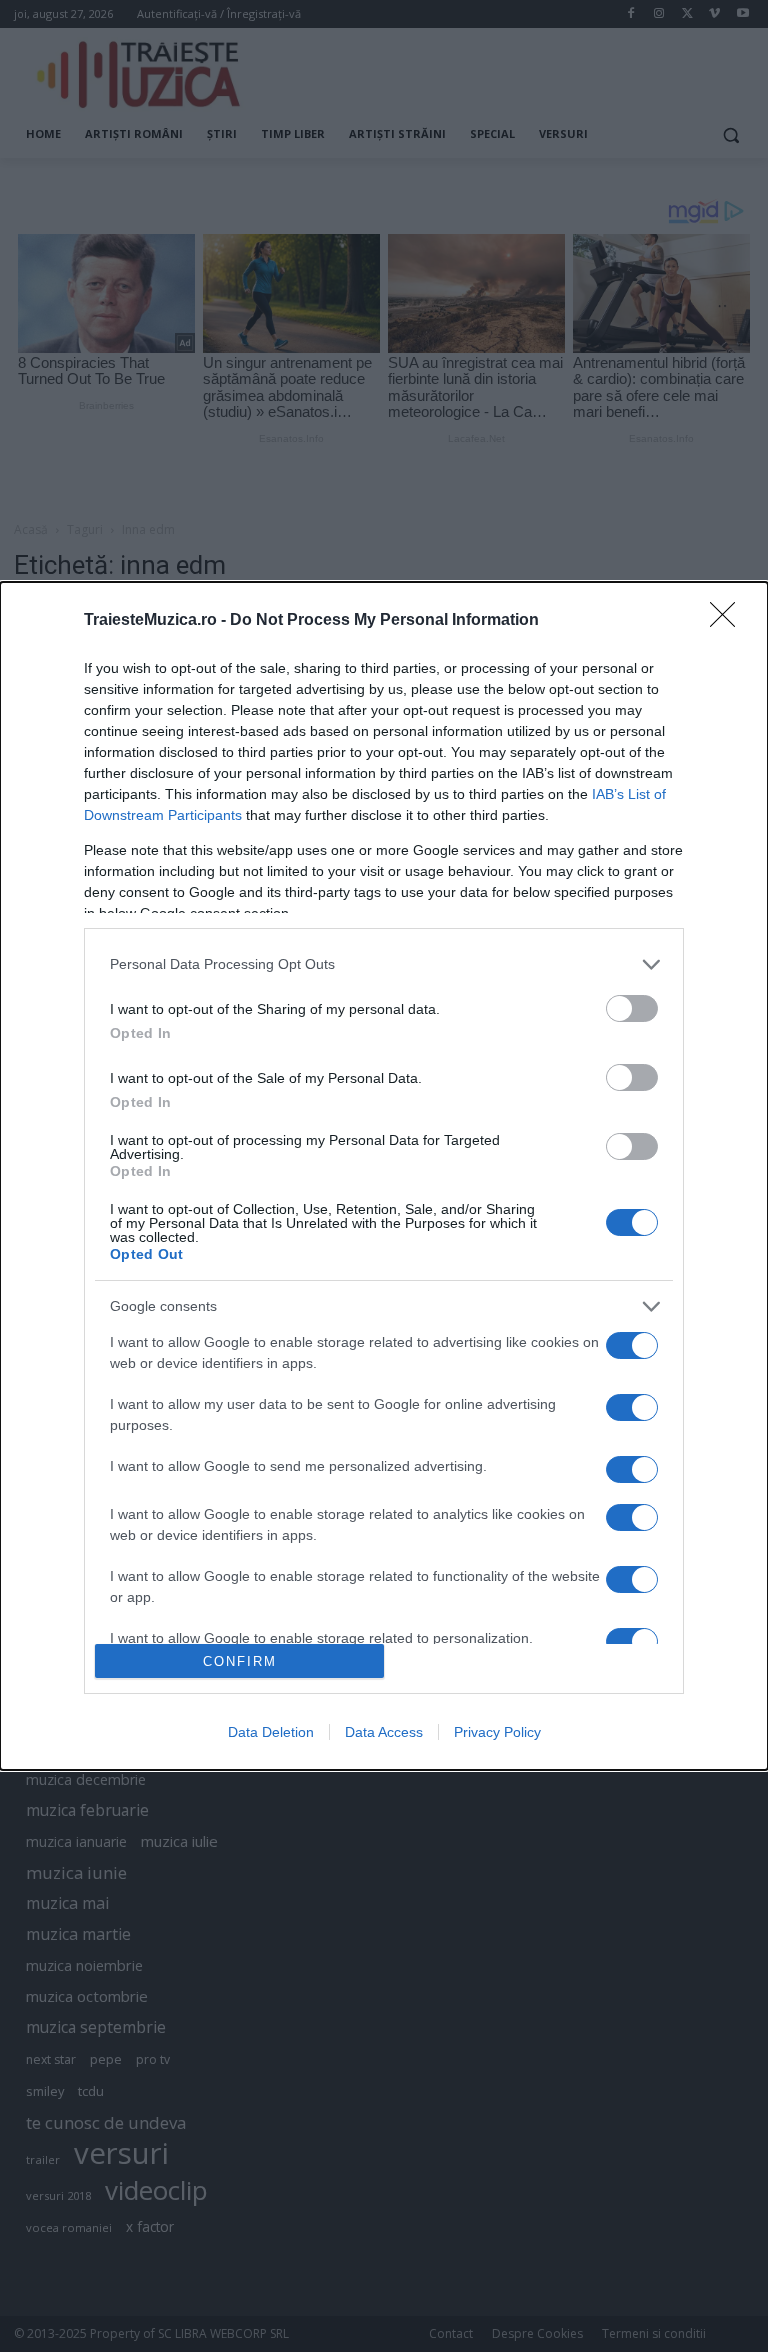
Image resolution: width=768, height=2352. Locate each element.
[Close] (729, 621)
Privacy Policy (497, 1732)
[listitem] (384, 964)
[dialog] (384, 1176)
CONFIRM (240, 1661)
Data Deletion (271, 1732)
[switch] (632, 1008)
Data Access (384, 1732)
